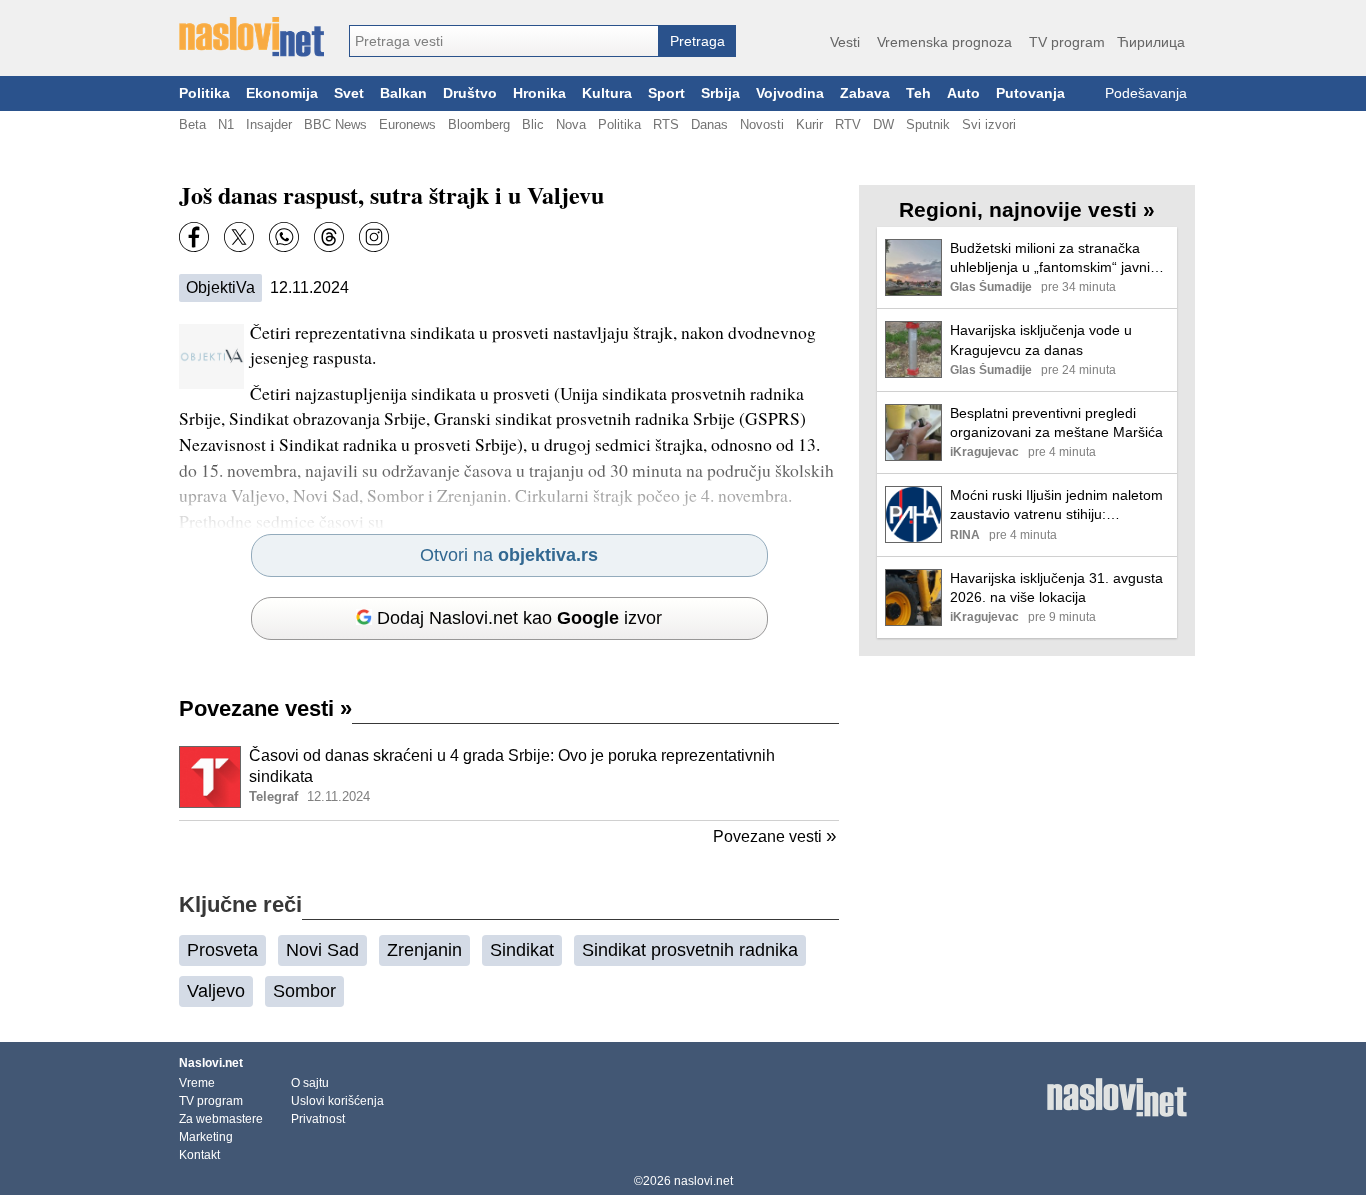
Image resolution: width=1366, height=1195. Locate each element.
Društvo (470, 93)
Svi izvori (989, 124)
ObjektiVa (220, 287)
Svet (349, 93)
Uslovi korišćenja (337, 1101)
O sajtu (310, 1083)
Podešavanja (1146, 93)
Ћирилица (1151, 42)
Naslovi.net (211, 1063)
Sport (666, 93)
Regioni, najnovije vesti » (1027, 209)
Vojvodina (790, 93)
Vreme (197, 1083)
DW (883, 124)
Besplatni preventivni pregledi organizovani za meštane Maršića (1056, 422)
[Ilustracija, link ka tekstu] (210, 779)
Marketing (206, 1137)
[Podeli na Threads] (329, 237)
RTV (848, 124)
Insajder (269, 124)
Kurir (809, 124)
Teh (918, 93)
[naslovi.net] (251, 37)
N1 (226, 124)
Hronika (539, 93)
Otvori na (509, 555)
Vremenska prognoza (944, 42)
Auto (963, 93)
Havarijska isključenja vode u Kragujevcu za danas (1041, 339)
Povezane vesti (265, 708)
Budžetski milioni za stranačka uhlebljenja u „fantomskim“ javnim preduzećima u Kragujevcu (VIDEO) (1056, 258)
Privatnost (318, 1119)
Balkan (403, 93)
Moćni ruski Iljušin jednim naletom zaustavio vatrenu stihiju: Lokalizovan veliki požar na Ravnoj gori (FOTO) (1059, 505)
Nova (571, 124)
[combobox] (504, 41)
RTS (666, 124)
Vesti (845, 42)
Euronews (407, 124)
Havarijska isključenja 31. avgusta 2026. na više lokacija (1056, 587)
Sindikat (522, 950)
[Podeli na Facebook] (194, 237)
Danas (709, 124)
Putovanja (1030, 93)
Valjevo (216, 991)
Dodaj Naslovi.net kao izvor (519, 618)
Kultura (607, 93)
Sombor (304, 991)
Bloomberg (479, 124)
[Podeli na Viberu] (284, 237)
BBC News (335, 124)
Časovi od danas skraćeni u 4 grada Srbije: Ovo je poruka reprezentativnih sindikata (512, 766)
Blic (533, 124)
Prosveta (222, 950)
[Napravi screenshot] (374, 237)
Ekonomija (282, 93)
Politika (204, 93)
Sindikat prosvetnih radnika (690, 950)
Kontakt (199, 1155)
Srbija (720, 93)
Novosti (762, 124)
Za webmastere (221, 1119)
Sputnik (928, 124)
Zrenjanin (424, 950)
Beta (192, 124)
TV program (1067, 42)
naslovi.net (703, 1181)
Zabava (865, 93)
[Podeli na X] (239, 237)
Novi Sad (322, 950)
